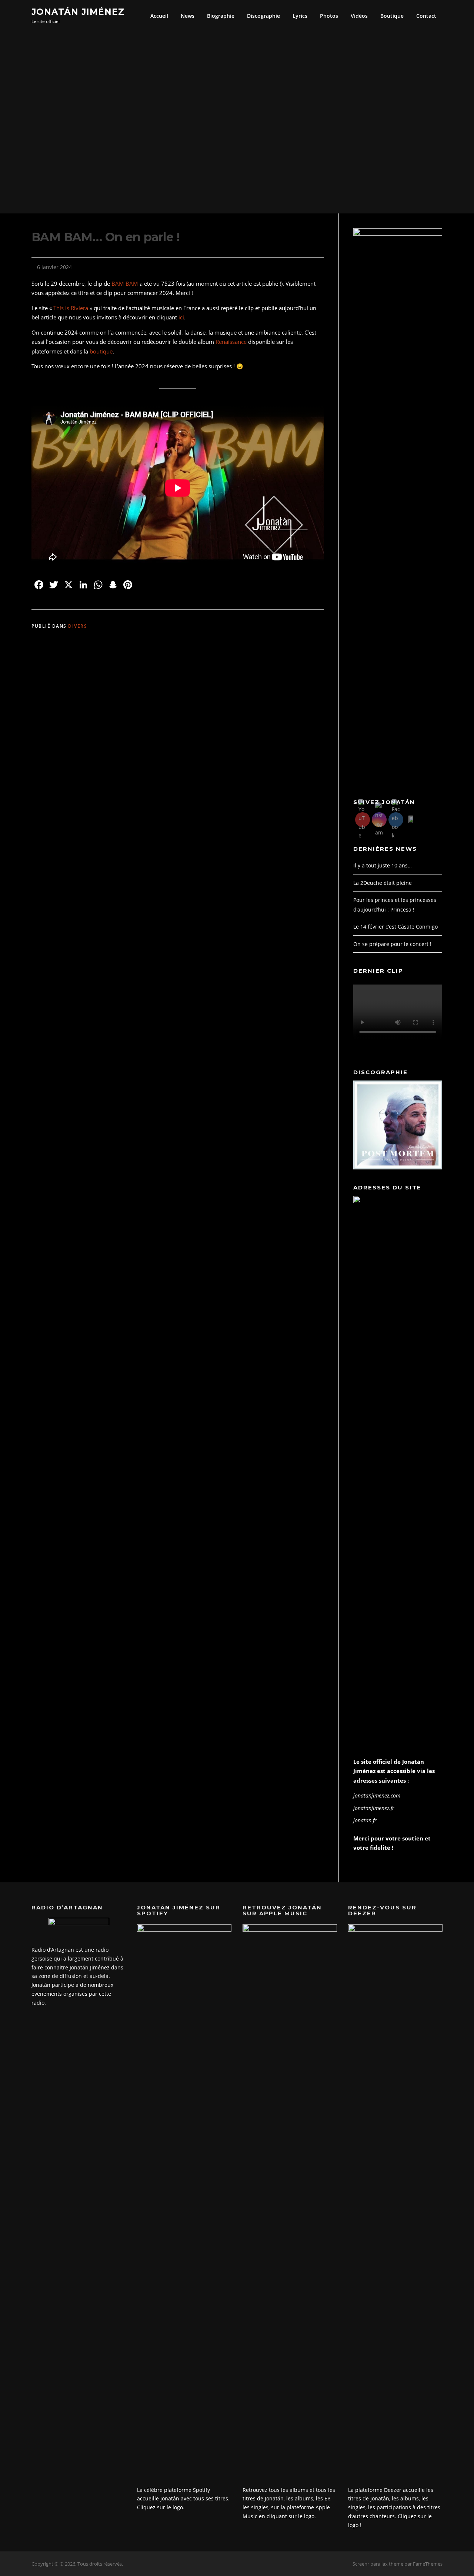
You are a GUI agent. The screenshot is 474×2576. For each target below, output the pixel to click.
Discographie (263, 16)
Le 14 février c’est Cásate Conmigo (395, 927)
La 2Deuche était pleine (383, 883)
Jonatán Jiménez (78, 11)
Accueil (159, 16)
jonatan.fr (365, 1820)
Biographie (221, 16)
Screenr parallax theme (378, 2564)
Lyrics (300, 16)
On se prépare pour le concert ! (392, 944)
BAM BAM (125, 283)
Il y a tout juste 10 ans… (383, 865)
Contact (426, 16)
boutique (101, 351)
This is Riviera (71, 308)
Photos (329, 16)
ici (181, 317)
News (188, 16)
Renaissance (231, 342)
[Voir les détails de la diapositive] (398, 1125)
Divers (78, 626)
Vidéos (359, 16)
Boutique (392, 16)
